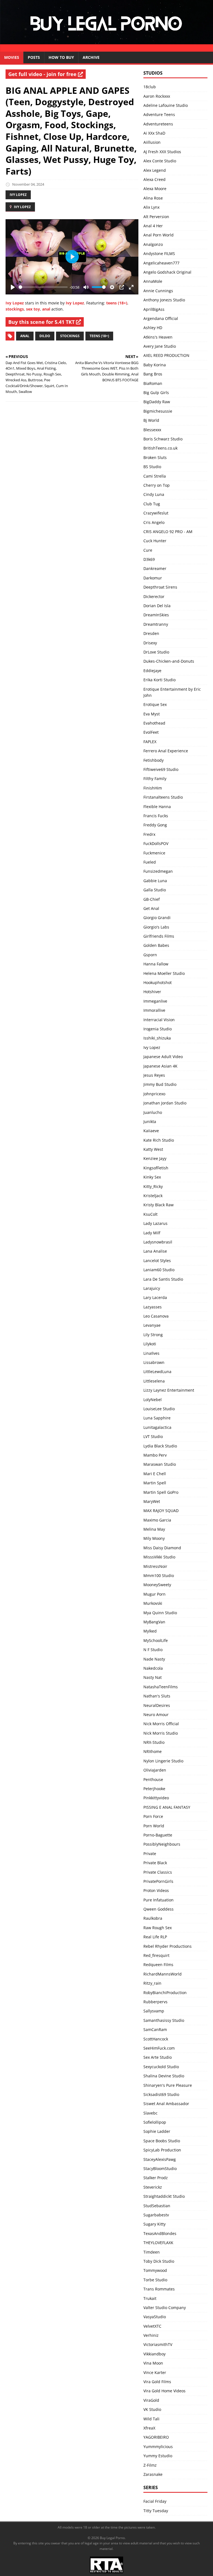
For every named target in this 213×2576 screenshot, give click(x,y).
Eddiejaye (152, 671)
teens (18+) (117, 303)
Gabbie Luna (155, 881)
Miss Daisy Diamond (162, 1548)
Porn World (154, 1826)
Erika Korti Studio (159, 680)
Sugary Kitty (154, 2224)
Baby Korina (155, 365)
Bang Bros (153, 374)
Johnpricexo (154, 1094)
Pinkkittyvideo (156, 1798)
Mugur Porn (154, 1594)
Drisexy (150, 643)
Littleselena (154, 1381)
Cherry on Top (157, 485)
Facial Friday (155, 2501)
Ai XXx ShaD (154, 133)
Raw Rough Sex (158, 1928)
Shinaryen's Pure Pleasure (168, 2085)
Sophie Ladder (157, 2131)
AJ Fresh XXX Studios (162, 152)
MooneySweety (157, 1585)
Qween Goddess (159, 1909)
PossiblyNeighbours (162, 1844)
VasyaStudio (155, 2317)
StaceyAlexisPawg (160, 2159)
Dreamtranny (156, 624)
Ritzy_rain (152, 1983)
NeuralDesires (157, 1705)
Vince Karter (155, 2372)
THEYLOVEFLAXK (158, 2243)
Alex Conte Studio (160, 161)
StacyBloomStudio (160, 2168)
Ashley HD (153, 328)
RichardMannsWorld (163, 1974)
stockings (15, 309)
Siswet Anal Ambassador (166, 2104)
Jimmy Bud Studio (160, 1084)
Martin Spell (155, 1483)
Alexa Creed (154, 179)
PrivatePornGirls (158, 1881)
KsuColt (150, 1214)
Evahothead (154, 723)
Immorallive (154, 1010)
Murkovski (153, 1603)
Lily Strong (153, 1335)
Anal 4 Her (153, 226)
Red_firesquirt (156, 1955)
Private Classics (158, 1872)
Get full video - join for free (43, 74)
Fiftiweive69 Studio (161, 769)
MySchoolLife (156, 1640)
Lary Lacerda (155, 1297)
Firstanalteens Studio (163, 797)
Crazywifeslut (156, 513)
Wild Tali (151, 2419)
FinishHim (153, 788)
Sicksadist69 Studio (161, 2094)
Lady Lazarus (155, 1223)
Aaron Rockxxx (157, 96)
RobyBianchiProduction (165, 1993)
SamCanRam (155, 2029)
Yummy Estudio (158, 2456)
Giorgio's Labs (156, 927)
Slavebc (150, 2113)
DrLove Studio (156, 652)
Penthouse (153, 1779)
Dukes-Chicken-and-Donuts (169, 661)
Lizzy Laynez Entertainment (169, 1390)
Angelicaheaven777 (161, 263)
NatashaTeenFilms (161, 1687)
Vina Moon (153, 2363)
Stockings (70, 336)
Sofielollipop (155, 2122)
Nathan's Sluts (157, 1696)
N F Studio (153, 1650)
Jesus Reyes (154, 1075)
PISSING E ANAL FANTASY (167, 1807)
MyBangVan (154, 1622)
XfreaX (149, 2428)
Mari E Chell (155, 1474)
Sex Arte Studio (158, 2057)
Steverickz (153, 2187)
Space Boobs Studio (162, 2141)
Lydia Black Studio (160, 1446)
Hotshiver (152, 992)
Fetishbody (154, 760)
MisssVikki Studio (159, 1557)
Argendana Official (161, 318)
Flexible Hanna (157, 807)
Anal (25, 336)
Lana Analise (155, 1251)
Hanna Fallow (156, 964)
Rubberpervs (155, 2002)
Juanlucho (153, 1112)
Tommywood (155, 2270)
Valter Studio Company (165, 2308)
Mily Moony (154, 1538)
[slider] (43, 287)
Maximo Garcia (157, 1520)
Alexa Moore (155, 189)
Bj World (151, 420)
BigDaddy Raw (157, 402)
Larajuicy (152, 1288)
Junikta (150, 1122)
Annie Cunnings (158, 291)
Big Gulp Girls (156, 393)
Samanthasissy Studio (164, 2020)
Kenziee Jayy (155, 1158)
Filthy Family (155, 779)
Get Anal (151, 908)
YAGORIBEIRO (156, 2437)
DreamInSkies (156, 615)
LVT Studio (153, 1436)
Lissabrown (154, 1362)
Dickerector (154, 596)
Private (150, 1854)
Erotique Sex (155, 704)
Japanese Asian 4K (160, 1066)
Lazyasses (153, 1307)
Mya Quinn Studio (160, 1613)
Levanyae (152, 1325)
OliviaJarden (155, 1770)
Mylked (150, 1631)
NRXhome (153, 1751)
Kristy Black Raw (159, 1205)
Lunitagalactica (157, 1427)
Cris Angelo (154, 522)
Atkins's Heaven (158, 337)
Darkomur (153, 578)
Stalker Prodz (156, 2178)
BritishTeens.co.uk (160, 448)
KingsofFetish (156, 1168)
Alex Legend (155, 170)
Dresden (151, 633)
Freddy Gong (155, 825)
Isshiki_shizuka (157, 1038)
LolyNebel (153, 1400)
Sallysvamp (154, 2011)
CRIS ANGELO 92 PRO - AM (168, 532)
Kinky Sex (152, 1177)
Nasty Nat (153, 1677)
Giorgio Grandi (157, 918)
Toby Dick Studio (159, 2261)
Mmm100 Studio (159, 1575)
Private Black (155, 1863)
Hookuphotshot (158, 982)
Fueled (150, 862)
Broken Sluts (155, 457)
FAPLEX (150, 742)
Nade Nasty (154, 1659)
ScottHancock (156, 2039)
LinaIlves (151, 1353)
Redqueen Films (158, 1965)
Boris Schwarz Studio (163, 439)
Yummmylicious (158, 2447)
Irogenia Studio (158, 1029)
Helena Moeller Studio (164, 973)
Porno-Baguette (158, 1835)
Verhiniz (151, 2335)
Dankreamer (155, 568)
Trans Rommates (159, 2289)
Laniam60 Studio (159, 1270)
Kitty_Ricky (153, 1186)
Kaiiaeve (151, 1131)
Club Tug (152, 504)
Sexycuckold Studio (161, 2067)
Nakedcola (153, 1668)
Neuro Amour (156, 1715)
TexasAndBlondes (160, 2233)
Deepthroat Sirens (160, 587)
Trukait (150, 2298)
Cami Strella (155, 476)
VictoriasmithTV (158, 2344)
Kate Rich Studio (159, 1140)
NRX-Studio (154, 1742)
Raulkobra (153, 1918)
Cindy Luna (154, 494)
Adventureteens (158, 124)
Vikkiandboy (154, 2354)
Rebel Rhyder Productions (168, 1946)
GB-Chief (152, 899)
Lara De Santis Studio (163, 1279)
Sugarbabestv (156, 2215)
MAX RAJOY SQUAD (161, 1511)
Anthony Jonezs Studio (164, 300)
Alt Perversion (156, 217)
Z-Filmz (150, 2465)
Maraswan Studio (160, 1464)
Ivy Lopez (18, 195)
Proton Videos (156, 1890)
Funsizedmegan (158, 871)
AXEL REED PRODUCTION (166, 355)
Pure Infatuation (159, 1900)
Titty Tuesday (156, 2511)
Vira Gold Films (157, 2382)
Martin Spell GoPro (161, 1492)
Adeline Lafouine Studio (166, 105)
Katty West (153, 1149)
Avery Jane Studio (160, 346)
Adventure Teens (159, 114)
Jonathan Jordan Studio (165, 1103)
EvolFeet (151, 732)
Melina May (154, 1529)
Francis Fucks (156, 816)
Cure (148, 550)
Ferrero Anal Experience (166, 751)
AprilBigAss (154, 309)
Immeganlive (155, 1001)
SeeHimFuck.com (159, 2048)
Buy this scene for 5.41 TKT (42, 322)
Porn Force (153, 1816)
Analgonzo (153, 244)
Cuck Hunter (155, 541)
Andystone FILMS (159, 253)
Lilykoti (150, 1344)
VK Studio (152, 2409)
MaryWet (152, 1501)
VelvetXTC (152, 2326)
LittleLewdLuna (157, 1372)
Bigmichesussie (158, 411)
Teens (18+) (99, 336)
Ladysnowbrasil (158, 1242)
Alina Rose (153, 198)
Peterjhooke (154, 1789)
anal (46, 309)
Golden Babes (156, 945)
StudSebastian (157, 2206)
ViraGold (151, 2400)
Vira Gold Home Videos (164, 2391)
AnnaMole (153, 281)
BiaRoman (153, 383)
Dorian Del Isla (157, 606)
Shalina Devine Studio (164, 2076)
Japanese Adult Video (163, 1057)
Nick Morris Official (161, 1724)
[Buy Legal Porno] (106, 48)
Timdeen (152, 2252)
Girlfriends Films (159, 936)
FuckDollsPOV (156, 843)
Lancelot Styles (157, 1261)
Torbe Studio (155, 2280)
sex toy (33, 309)
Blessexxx (152, 430)
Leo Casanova (156, 1316)
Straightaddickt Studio (164, 2196)
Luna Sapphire (157, 1418)
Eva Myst (152, 714)
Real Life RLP (155, 1937)
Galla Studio (155, 890)
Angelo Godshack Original (167, 272)
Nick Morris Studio (161, 1733)
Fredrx (149, 834)
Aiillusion (152, 142)
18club (150, 87)
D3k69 (149, 559)
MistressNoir (155, 1566)
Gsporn (150, 955)
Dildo (45, 336)
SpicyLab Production (162, 2150)
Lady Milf (152, 1233)
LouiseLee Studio (159, 1409)
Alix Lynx (151, 207)
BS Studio (152, 467)
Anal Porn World (159, 235)
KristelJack (153, 1196)
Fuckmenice (154, 853)
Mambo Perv (155, 1455)
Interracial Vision (159, 1020)
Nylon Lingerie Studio (163, 1761)
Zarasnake (153, 2474)
